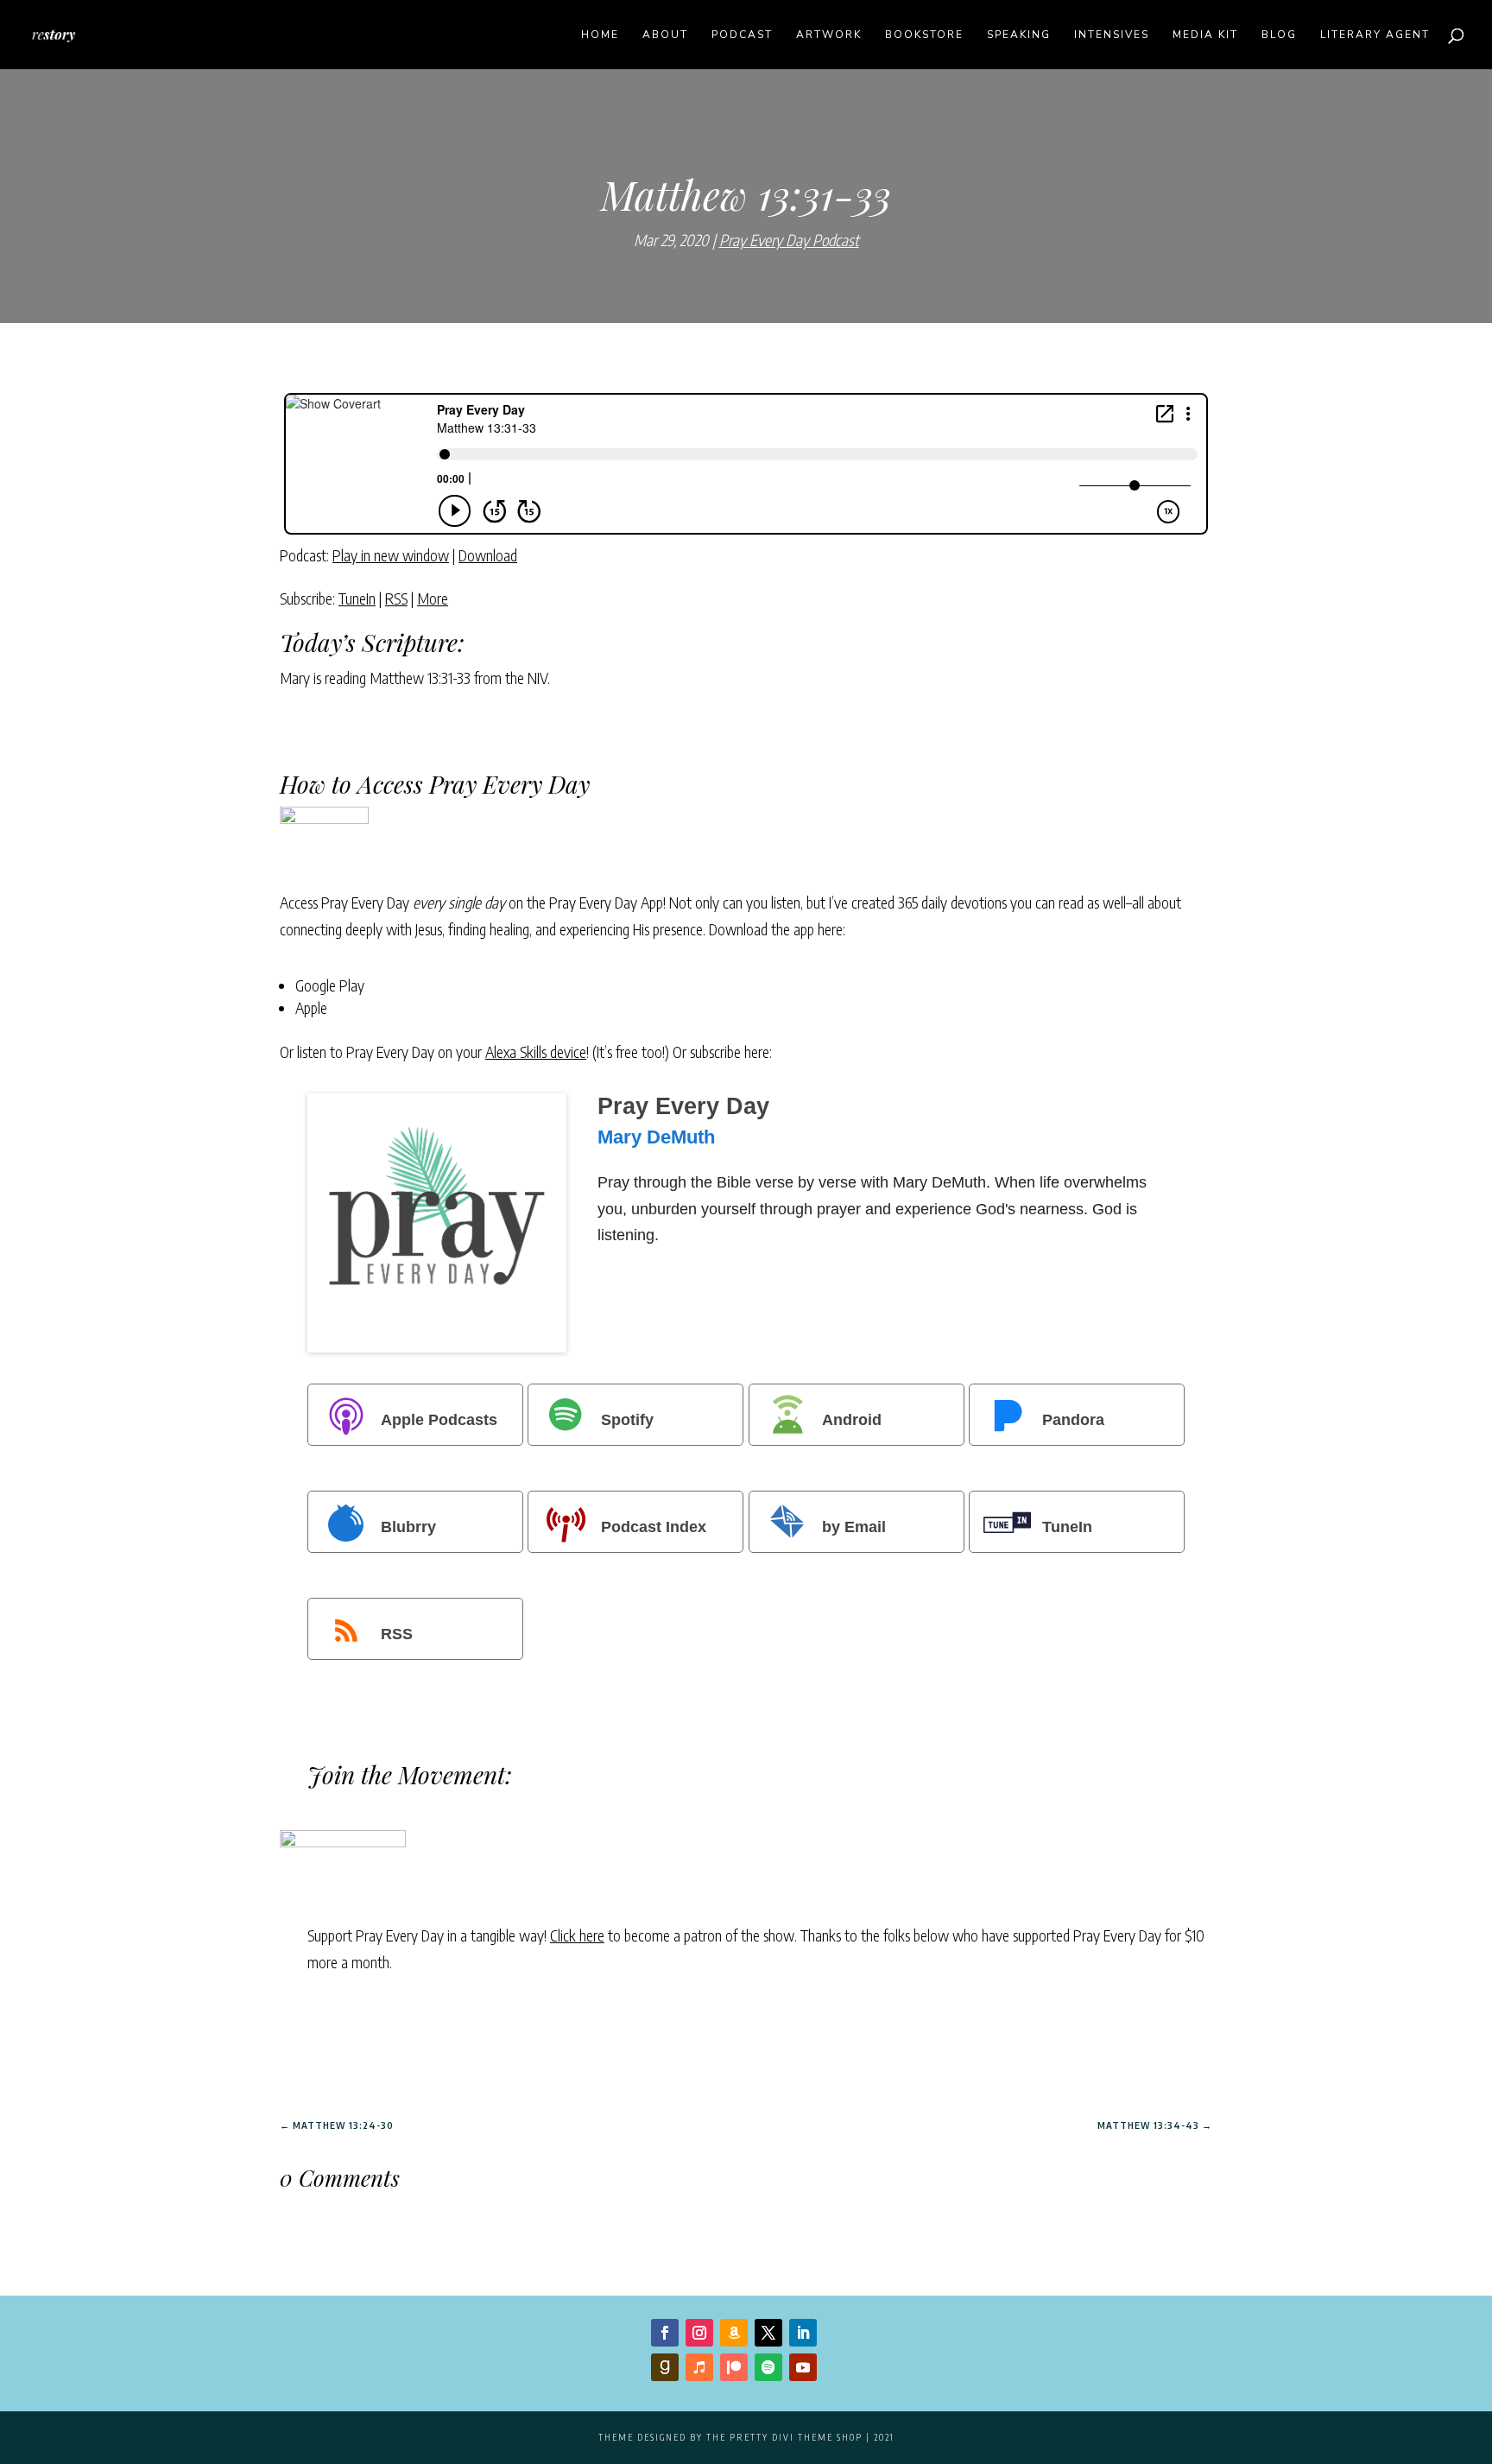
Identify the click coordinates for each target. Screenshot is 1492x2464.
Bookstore (924, 35)
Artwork (829, 35)
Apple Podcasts (439, 1420)
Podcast (742, 35)
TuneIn (357, 598)
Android (852, 1420)
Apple (311, 1007)
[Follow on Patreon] (734, 2367)
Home (600, 35)
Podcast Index (654, 1527)
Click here (577, 1935)
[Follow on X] (768, 2333)
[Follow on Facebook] (665, 2333)
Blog (1279, 35)
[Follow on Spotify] (768, 2367)
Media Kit (1205, 35)
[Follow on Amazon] (734, 2333)
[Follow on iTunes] (699, 2367)
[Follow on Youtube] (803, 2367)
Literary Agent (1375, 35)
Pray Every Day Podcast (789, 240)
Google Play (330, 985)
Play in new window (391, 555)
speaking (1019, 35)
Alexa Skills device (536, 1051)
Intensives (1112, 35)
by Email (854, 1527)
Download (488, 555)
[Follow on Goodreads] (665, 2367)
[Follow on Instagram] (699, 2333)
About (665, 35)
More (433, 598)
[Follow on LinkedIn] (803, 2333)
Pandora (1073, 1420)
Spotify (627, 1420)
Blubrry (408, 1527)
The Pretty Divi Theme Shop (784, 2437)
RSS (396, 598)
